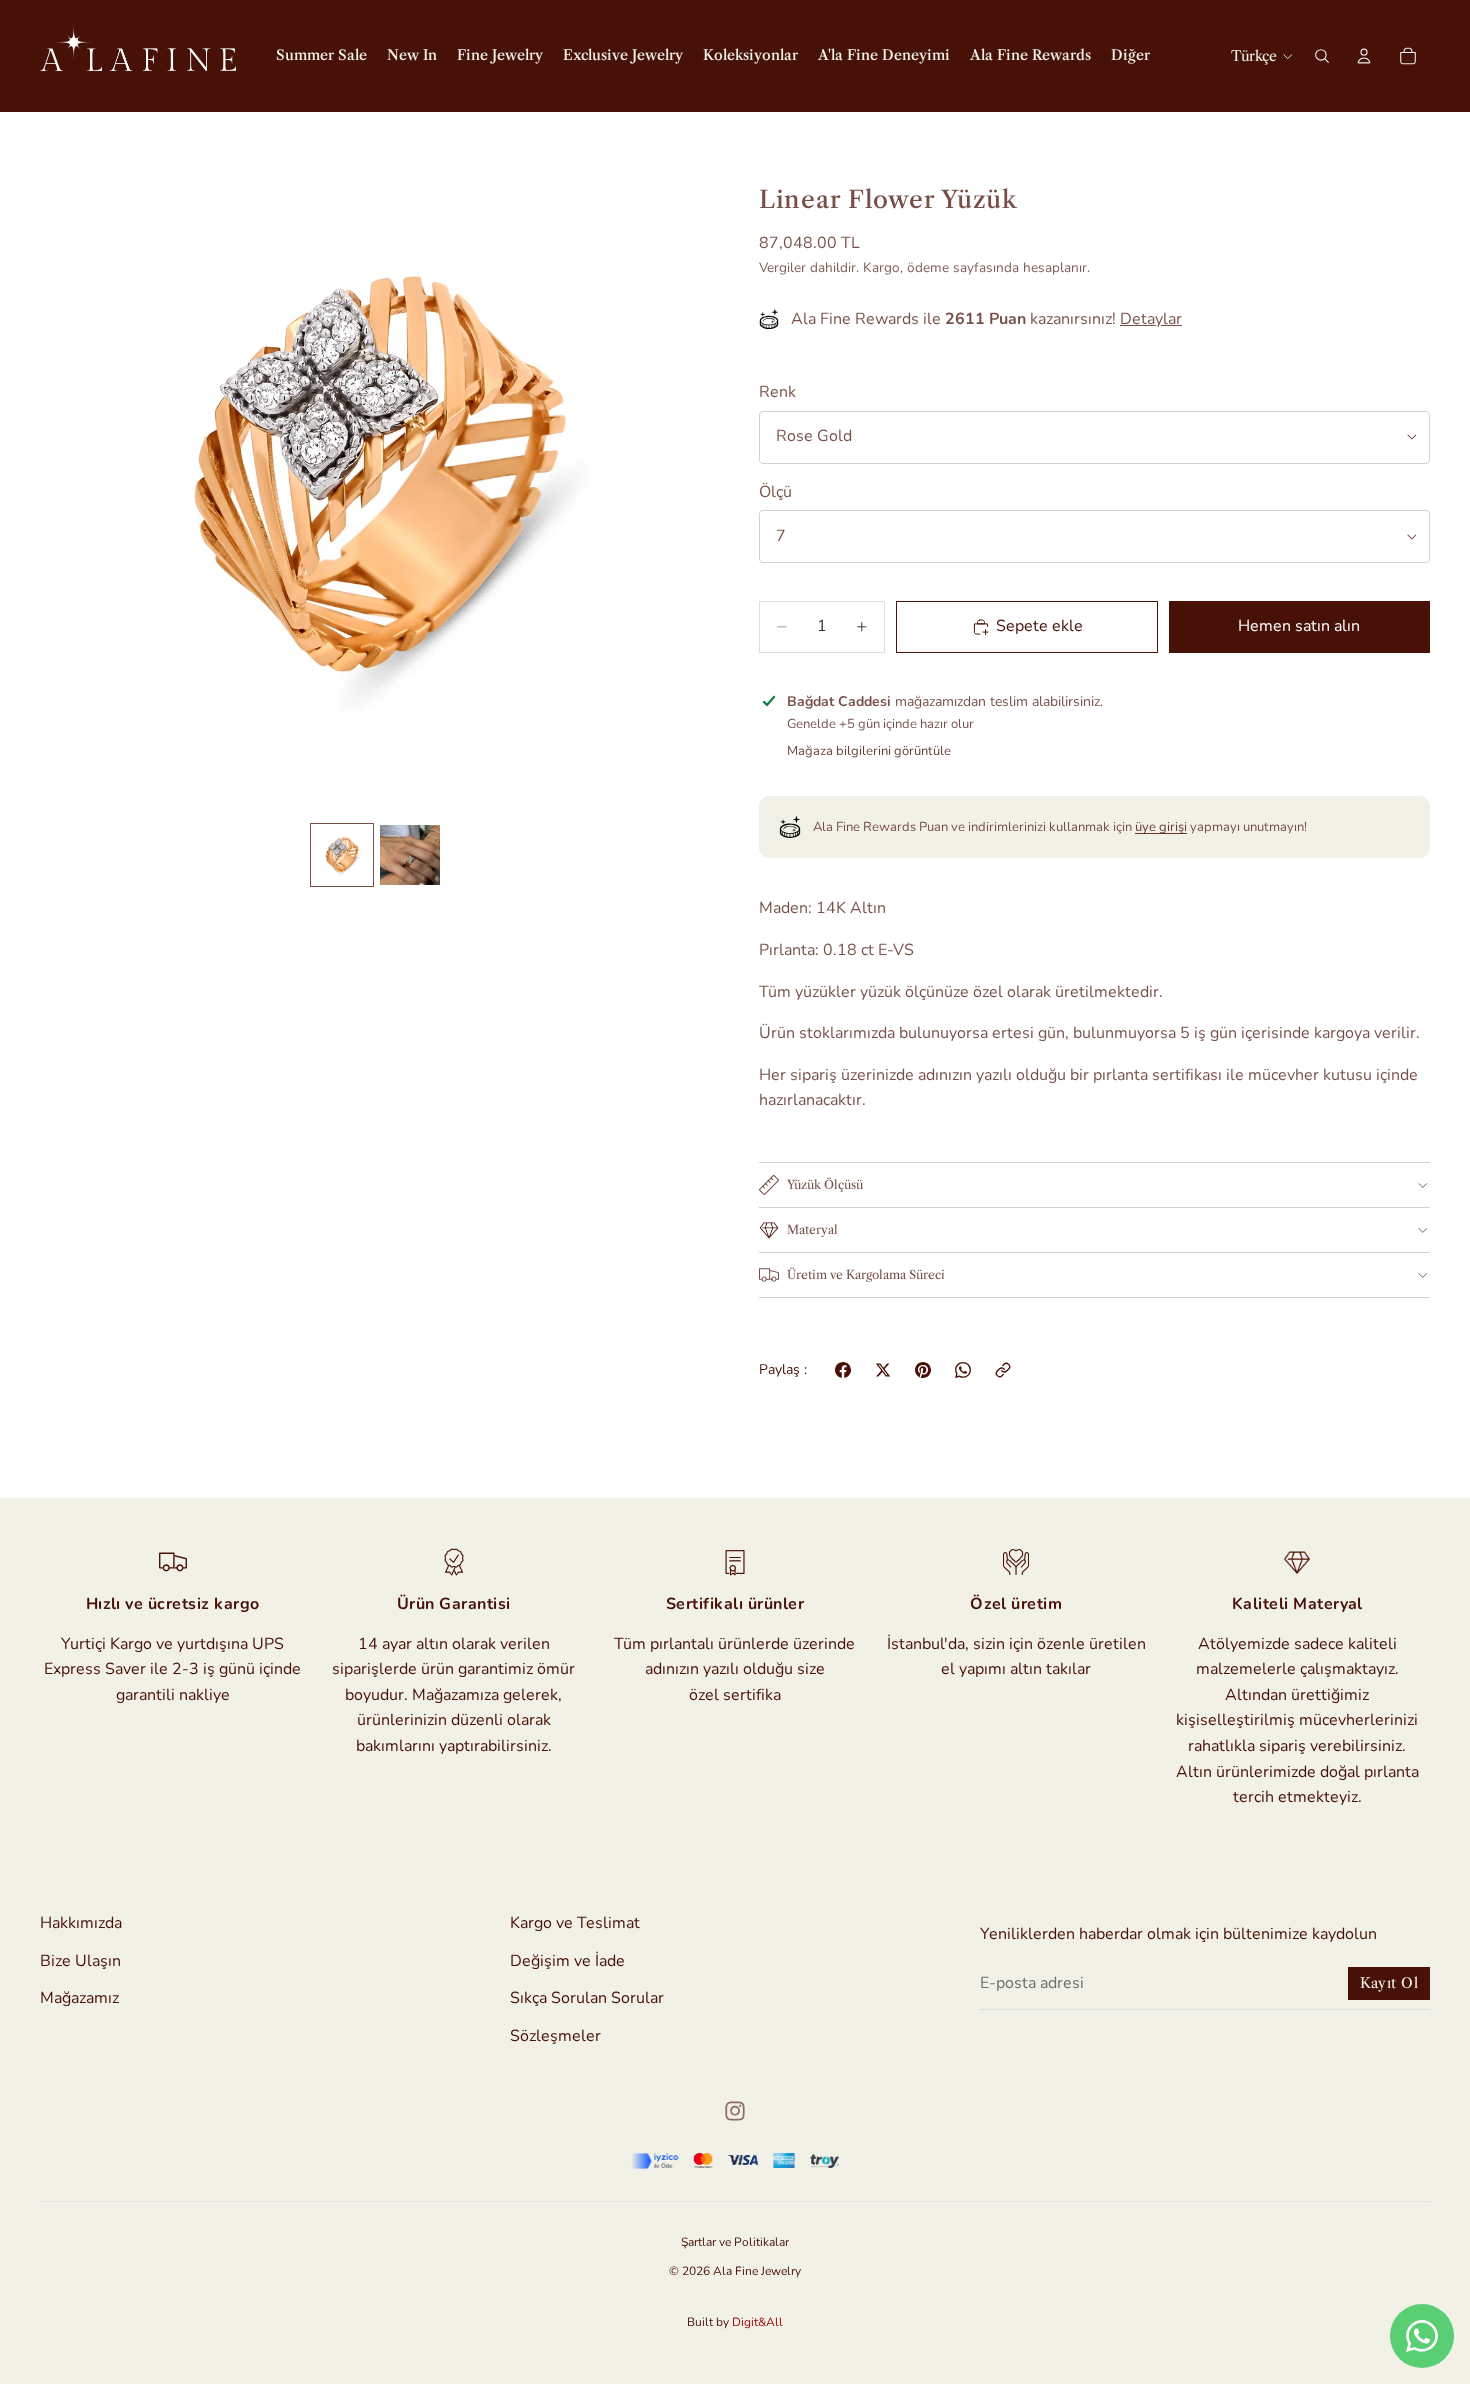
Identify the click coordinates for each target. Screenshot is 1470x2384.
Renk (777, 392)
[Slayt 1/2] (342, 855)
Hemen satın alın (1299, 626)
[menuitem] (1130, 56)
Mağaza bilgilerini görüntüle (869, 751)
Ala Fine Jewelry (757, 2271)
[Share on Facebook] (843, 1370)
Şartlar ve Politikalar (735, 2242)
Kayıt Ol (1389, 1983)
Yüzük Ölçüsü (825, 1184)
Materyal (812, 1229)
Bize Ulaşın (80, 1960)
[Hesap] (1364, 56)
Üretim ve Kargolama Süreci (866, 1274)
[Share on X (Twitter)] (883, 1370)
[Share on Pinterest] (923, 1370)
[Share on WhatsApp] (963, 1370)
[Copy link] (1003, 1370)
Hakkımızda (81, 1923)
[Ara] (1322, 56)
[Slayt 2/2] (410, 855)
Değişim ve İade (567, 1960)
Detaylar (1151, 319)
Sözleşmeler (555, 2036)
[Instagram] (735, 2111)
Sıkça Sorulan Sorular (587, 1998)
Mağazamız (79, 1998)
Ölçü (775, 492)
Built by (735, 2322)
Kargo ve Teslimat (575, 1923)
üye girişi (1161, 827)
